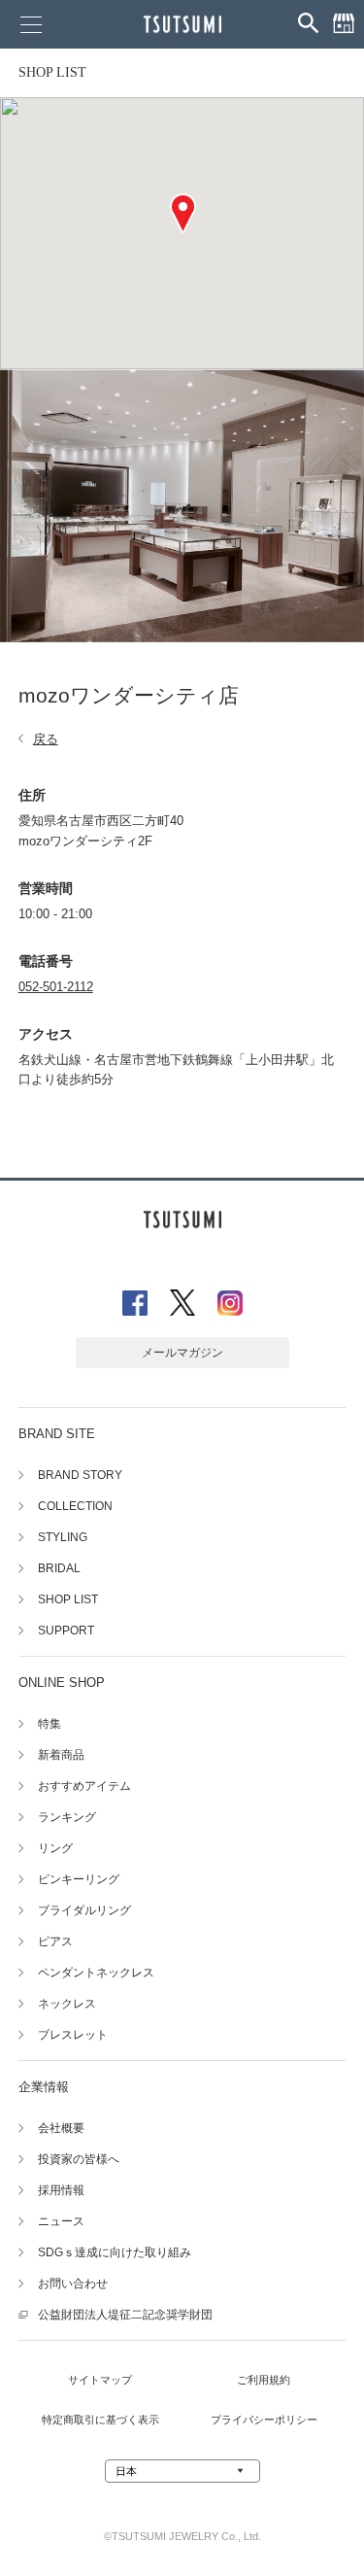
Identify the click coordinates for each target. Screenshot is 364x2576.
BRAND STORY (80, 1475)
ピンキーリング (79, 1879)
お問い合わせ (73, 2284)
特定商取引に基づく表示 (100, 2420)
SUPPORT (66, 1631)
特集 (50, 1724)
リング (55, 1848)
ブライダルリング (84, 1910)
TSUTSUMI (182, 24)
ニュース (61, 2221)
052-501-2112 (56, 987)
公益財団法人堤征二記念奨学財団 (125, 2315)
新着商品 (61, 1755)
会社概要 (61, 2128)
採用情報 (61, 2190)
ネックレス (67, 2004)
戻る (46, 739)
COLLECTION (75, 1506)
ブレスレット (73, 2035)
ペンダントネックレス (96, 1973)
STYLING (63, 1537)
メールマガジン (182, 1353)
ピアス (55, 1941)
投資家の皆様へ (79, 2159)
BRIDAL (59, 1568)
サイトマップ (100, 2380)
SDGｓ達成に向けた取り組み (115, 2252)
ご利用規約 (264, 2380)
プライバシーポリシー (264, 2420)
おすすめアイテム (84, 1786)
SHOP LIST (52, 72)
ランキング (67, 1817)
